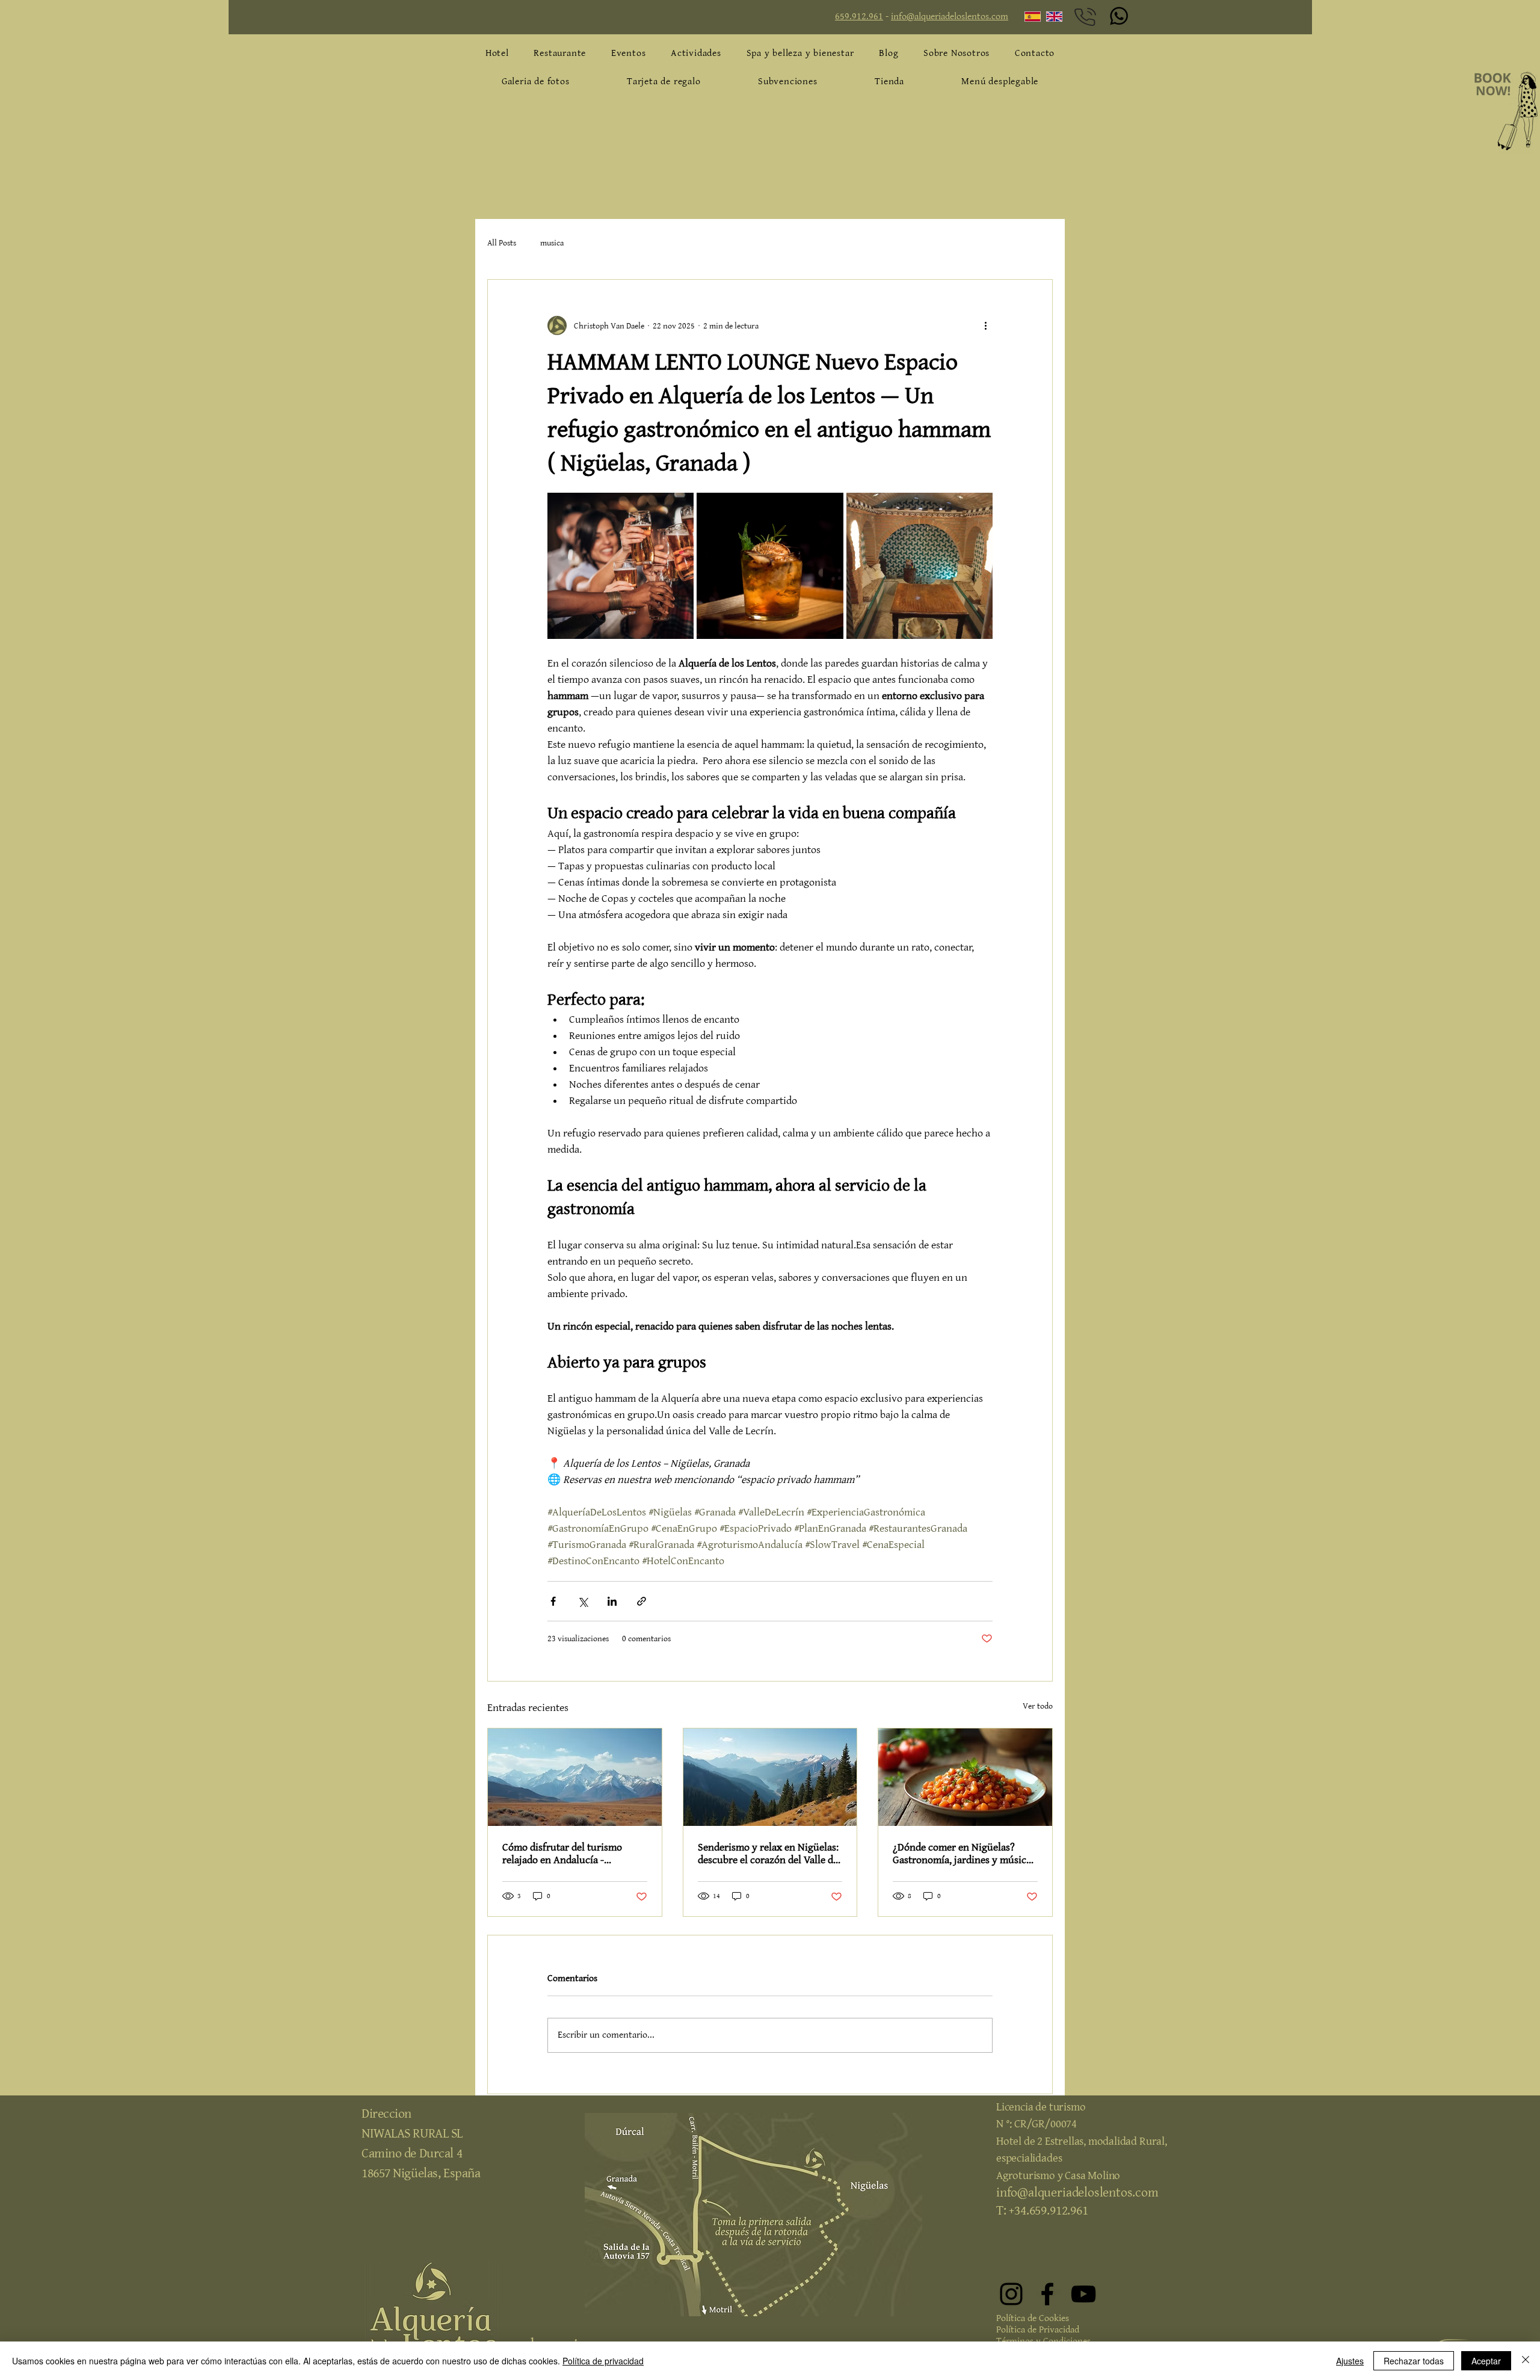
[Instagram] (1011, 2294)
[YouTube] (1083, 2294)
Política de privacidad (603, 2361)
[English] (1048, 17)
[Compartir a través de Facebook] (553, 1601)
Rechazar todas (1414, 2361)
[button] (1000, 82)
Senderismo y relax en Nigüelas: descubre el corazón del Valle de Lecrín (768, 1854)
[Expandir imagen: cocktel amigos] (621, 566)
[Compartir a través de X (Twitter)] (583, 1601)
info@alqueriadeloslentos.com (950, 17)
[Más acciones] (985, 325)
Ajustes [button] (1350, 2361)
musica (552, 243)
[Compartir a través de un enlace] (642, 1601)
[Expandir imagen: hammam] (919, 566)
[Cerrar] (1526, 2361)
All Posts (502, 243)
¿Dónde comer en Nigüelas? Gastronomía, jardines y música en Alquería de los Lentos (962, 1854)
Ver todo (1038, 1706)
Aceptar (1486, 2361)
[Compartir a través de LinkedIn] (612, 1601)
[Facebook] (1047, 2294)
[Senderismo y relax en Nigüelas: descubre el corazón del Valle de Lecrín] (770, 1777)
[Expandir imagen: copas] (770, 566)
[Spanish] (1027, 17)
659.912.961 (859, 17)
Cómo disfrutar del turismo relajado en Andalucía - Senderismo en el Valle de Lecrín (574, 1854)
